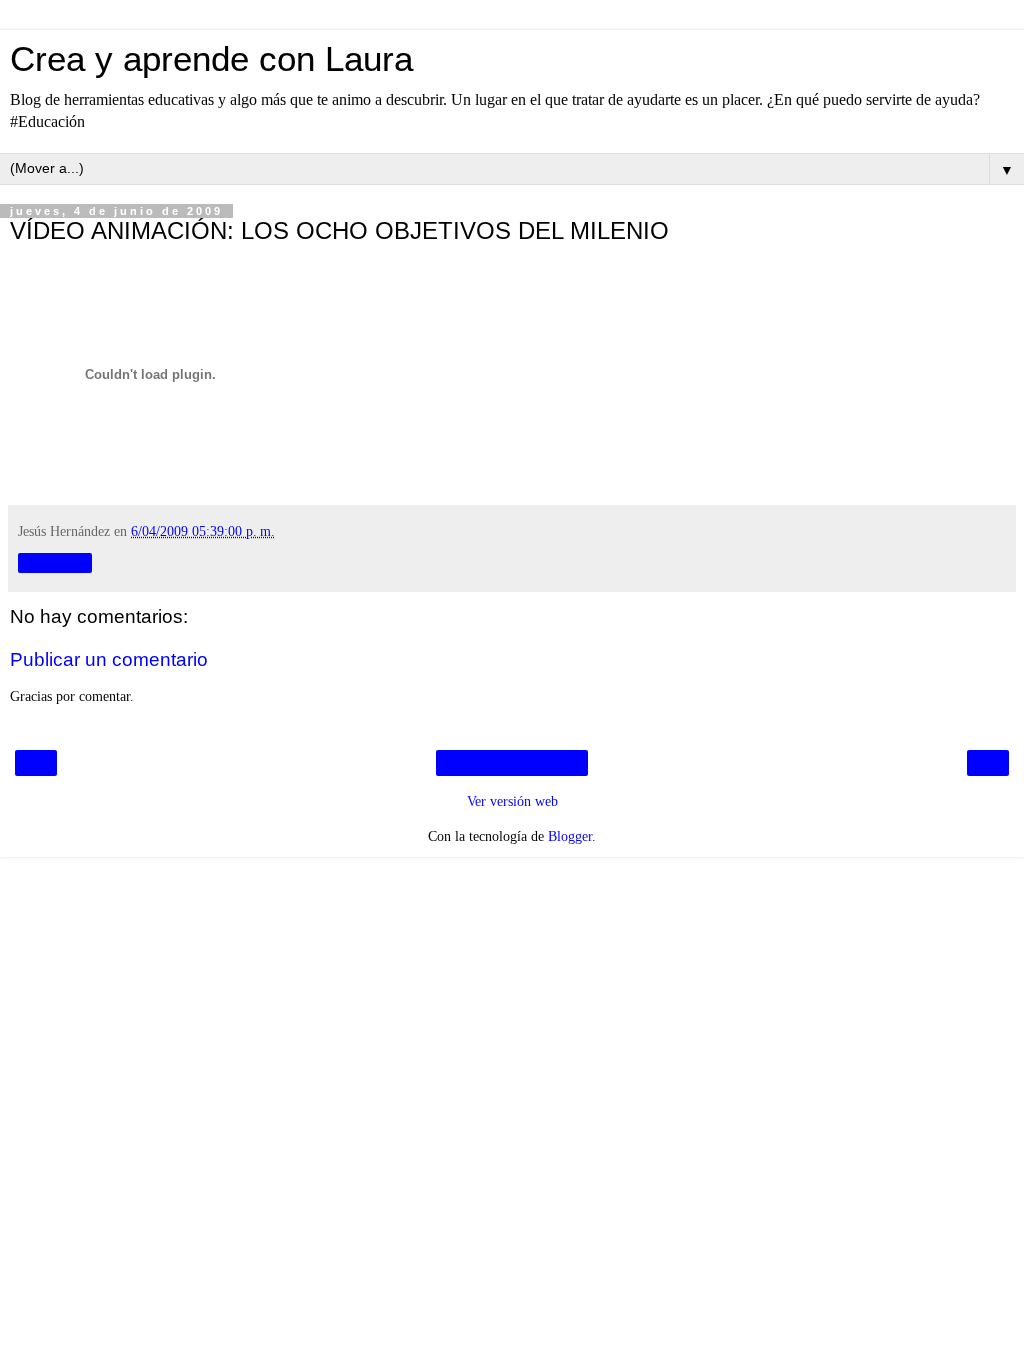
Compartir (55, 563)
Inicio (512, 763)
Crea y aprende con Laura (211, 59)
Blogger (570, 836)
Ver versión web (512, 801)
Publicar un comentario (109, 659)
